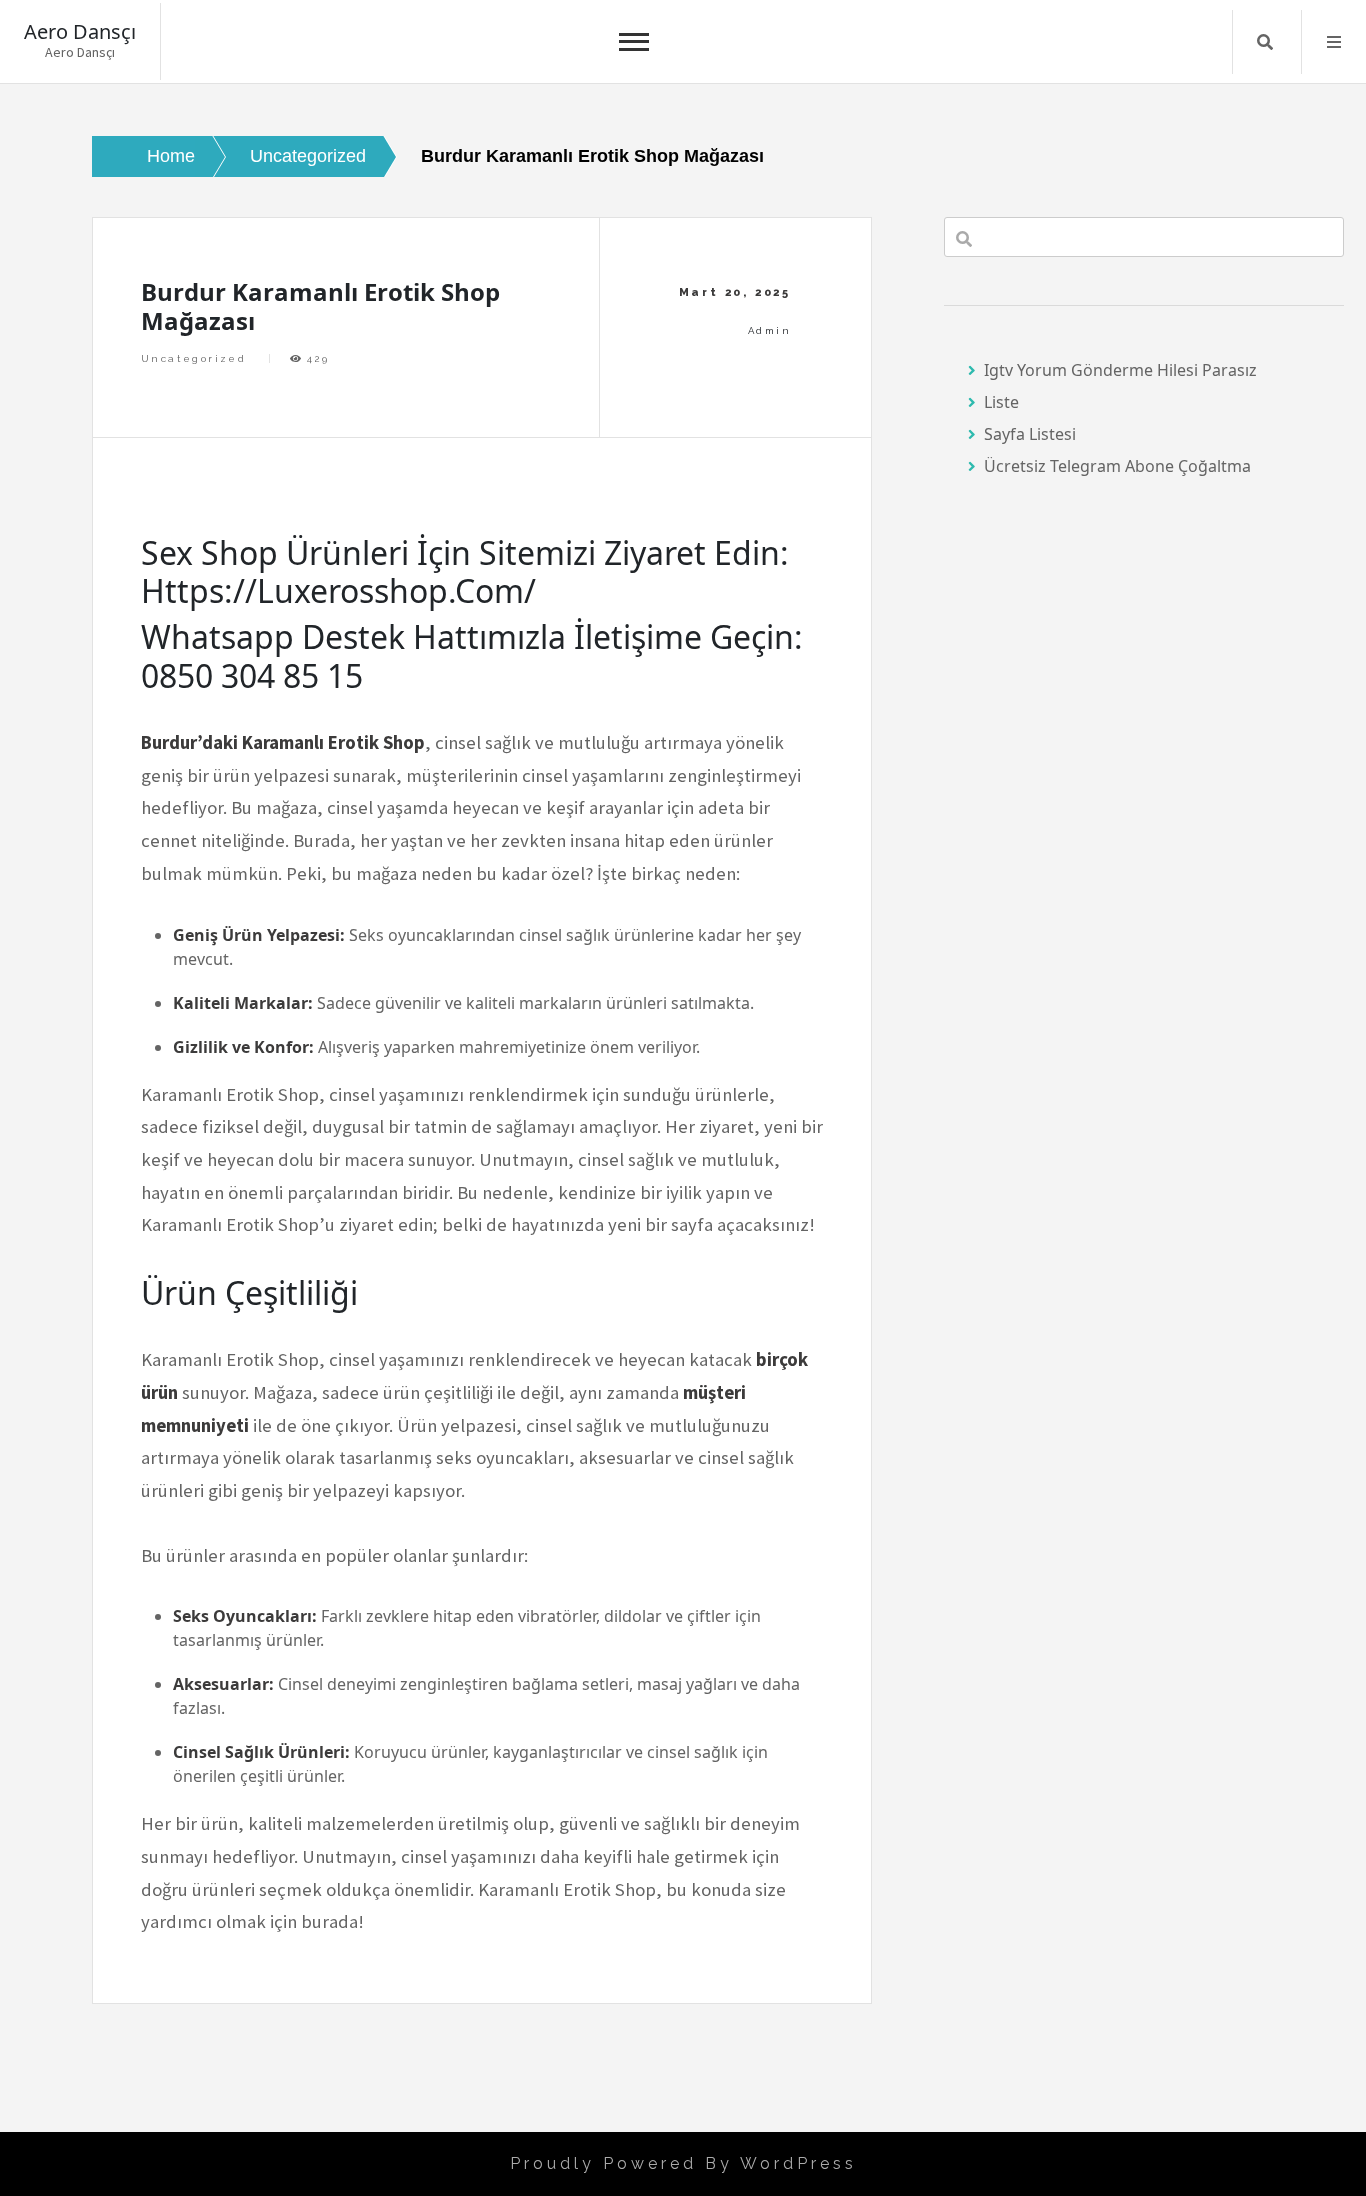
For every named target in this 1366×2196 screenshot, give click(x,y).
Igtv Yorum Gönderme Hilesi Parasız (1120, 370)
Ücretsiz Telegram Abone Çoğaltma (1117, 466)
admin (769, 330)
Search (1265, 42)
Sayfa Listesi (1030, 434)
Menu (1334, 42)
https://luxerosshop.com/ (338, 590)
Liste (1001, 402)
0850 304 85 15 (252, 675)
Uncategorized (193, 358)
